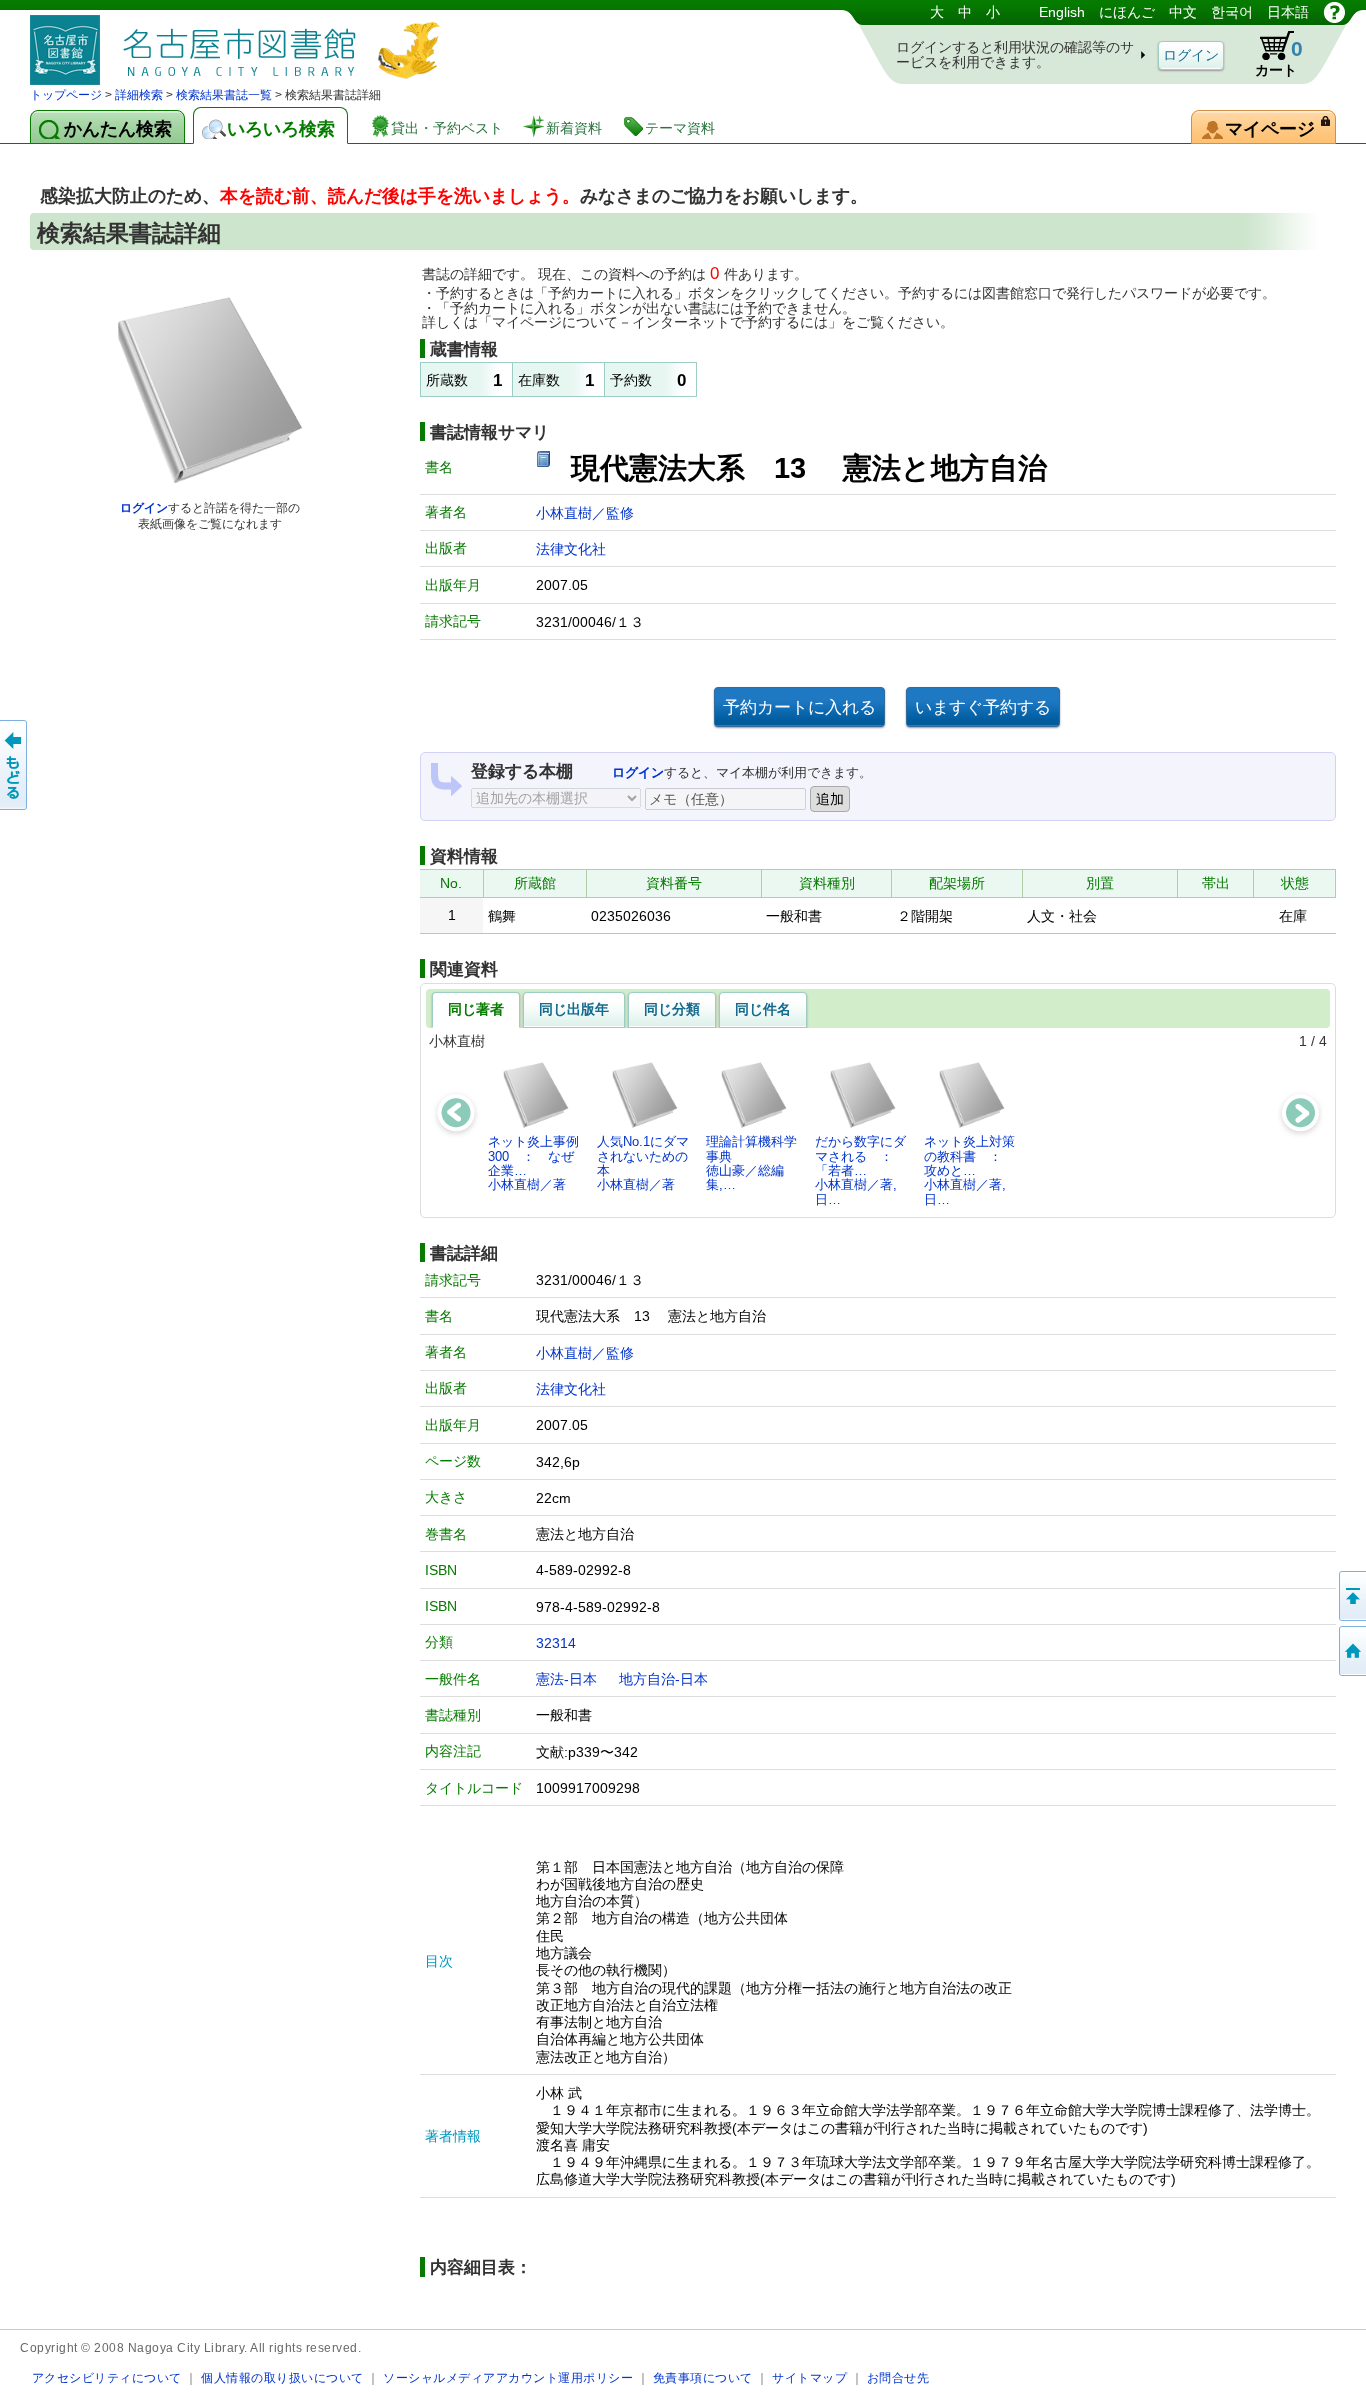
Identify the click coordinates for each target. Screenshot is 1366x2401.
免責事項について (703, 2377)
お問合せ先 (898, 2377)
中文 (1183, 12)
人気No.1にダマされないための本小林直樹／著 (643, 1163)
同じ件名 (763, 1009)
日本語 (1288, 12)
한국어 (1232, 12)
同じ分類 (672, 1009)
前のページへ (15, 765)
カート (1279, 57)
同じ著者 (476, 1009)
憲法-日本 (566, 1679)
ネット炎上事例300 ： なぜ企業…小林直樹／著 (533, 1163)
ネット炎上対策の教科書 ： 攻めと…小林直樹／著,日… (969, 1170)
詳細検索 (139, 95)
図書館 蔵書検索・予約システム (240, 42)
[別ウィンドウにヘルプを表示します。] (1334, 12)
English (1062, 12)
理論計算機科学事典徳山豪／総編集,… (751, 1163)
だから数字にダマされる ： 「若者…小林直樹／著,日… (860, 1170)
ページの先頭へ (1351, 1596)
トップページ (66, 95)
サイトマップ (809, 2377)
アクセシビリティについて (107, 2377)
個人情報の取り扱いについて (282, 2377)
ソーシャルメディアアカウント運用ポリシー (508, 2377)
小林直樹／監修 (585, 513)
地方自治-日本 (663, 1679)
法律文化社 (571, 549)
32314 (556, 1643)
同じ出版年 (574, 1009)
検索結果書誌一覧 (224, 95)
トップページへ (1351, 1651)
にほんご (1127, 12)
